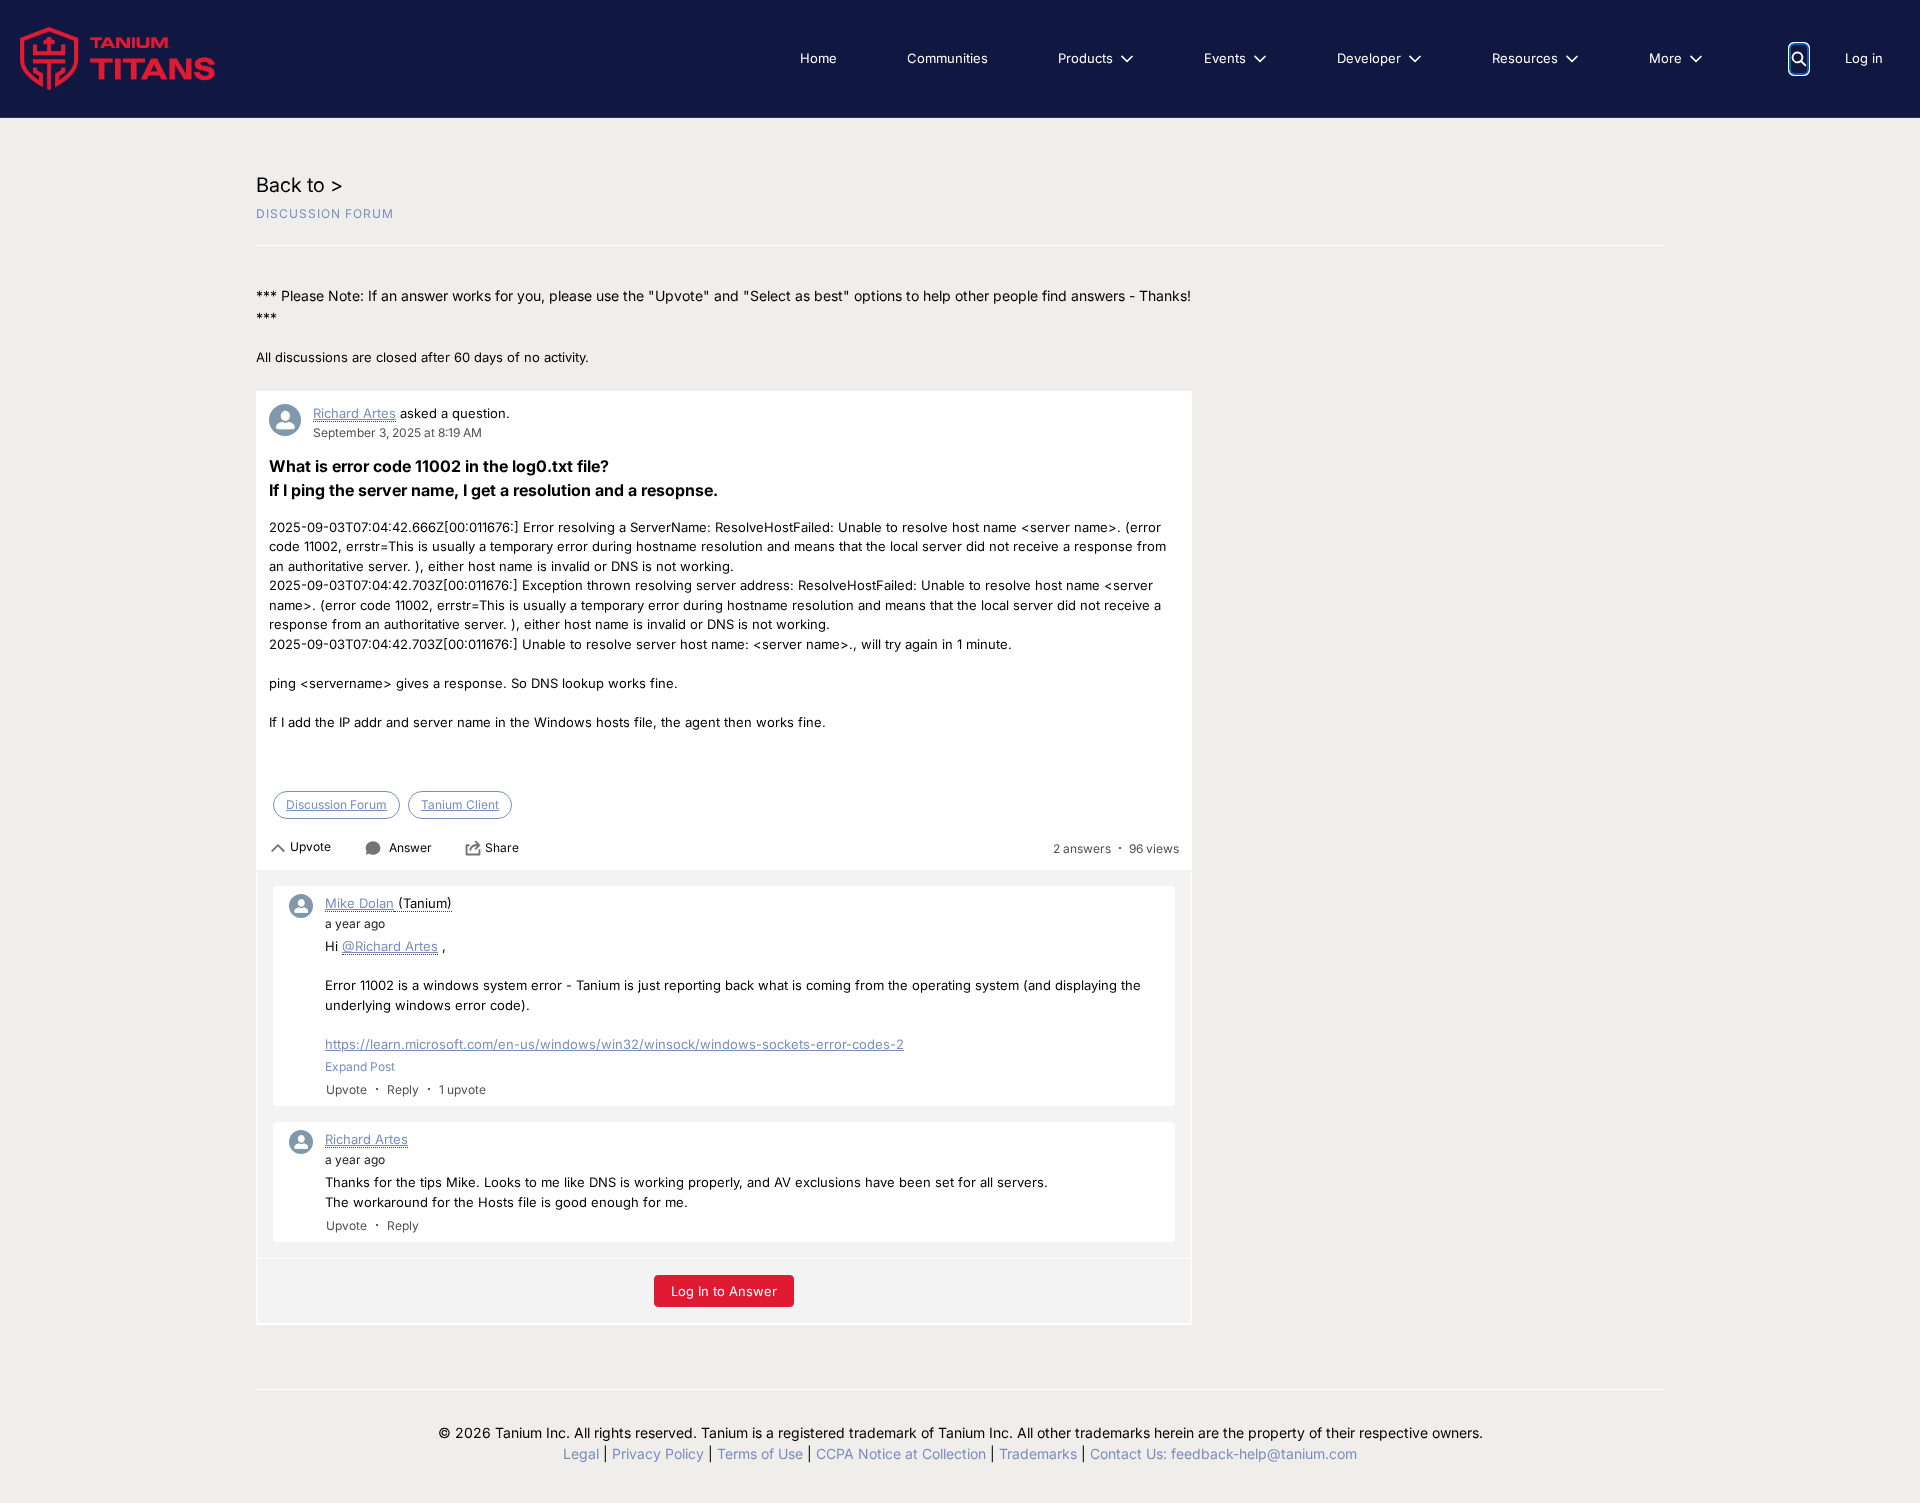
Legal (581, 1453)
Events (1225, 58)
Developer (1369, 58)
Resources (1525, 58)
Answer (410, 847)
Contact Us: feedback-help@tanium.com (1223, 1453)
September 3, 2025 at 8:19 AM (397, 432)
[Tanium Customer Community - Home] (117, 58)
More (1665, 58)
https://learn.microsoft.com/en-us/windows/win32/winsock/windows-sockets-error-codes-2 (614, 1044)
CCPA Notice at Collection (901, 1453)
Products (1085, 58)
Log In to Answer (724, 1291)
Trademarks (1038, 1453)
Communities (947, 58)
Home (818, 58)
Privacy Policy (658, 1453)
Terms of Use (760, 1453)
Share (502, 847)
